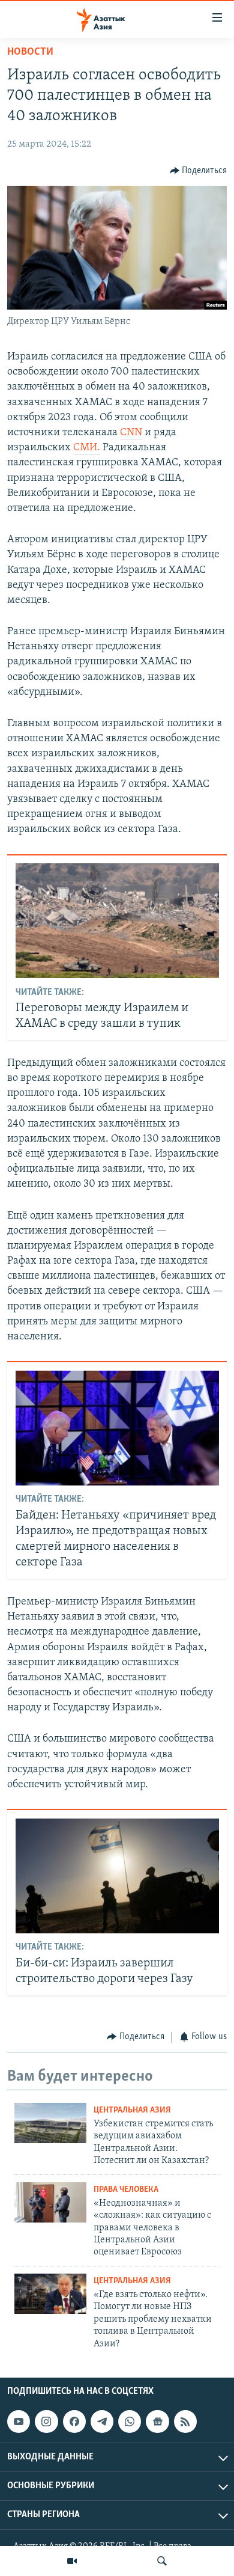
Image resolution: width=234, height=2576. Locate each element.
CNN (131, 433)
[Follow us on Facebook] (74, 2422)
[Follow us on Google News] (157, 2422)
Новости (30, 52)
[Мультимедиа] (72, 2561)
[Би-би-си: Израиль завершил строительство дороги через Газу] (117, 1876)
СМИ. (87, 448)
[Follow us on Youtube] (19, 2422)
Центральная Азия (132, 2110)
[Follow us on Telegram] (102, 2422)
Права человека (126, 2190)
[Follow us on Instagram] (46, 2422)
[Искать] (162, 2561)
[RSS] (185, 2422)
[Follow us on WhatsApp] (130, 2422)
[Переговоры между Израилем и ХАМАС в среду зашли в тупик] (117, 921)
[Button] (199, 171)
